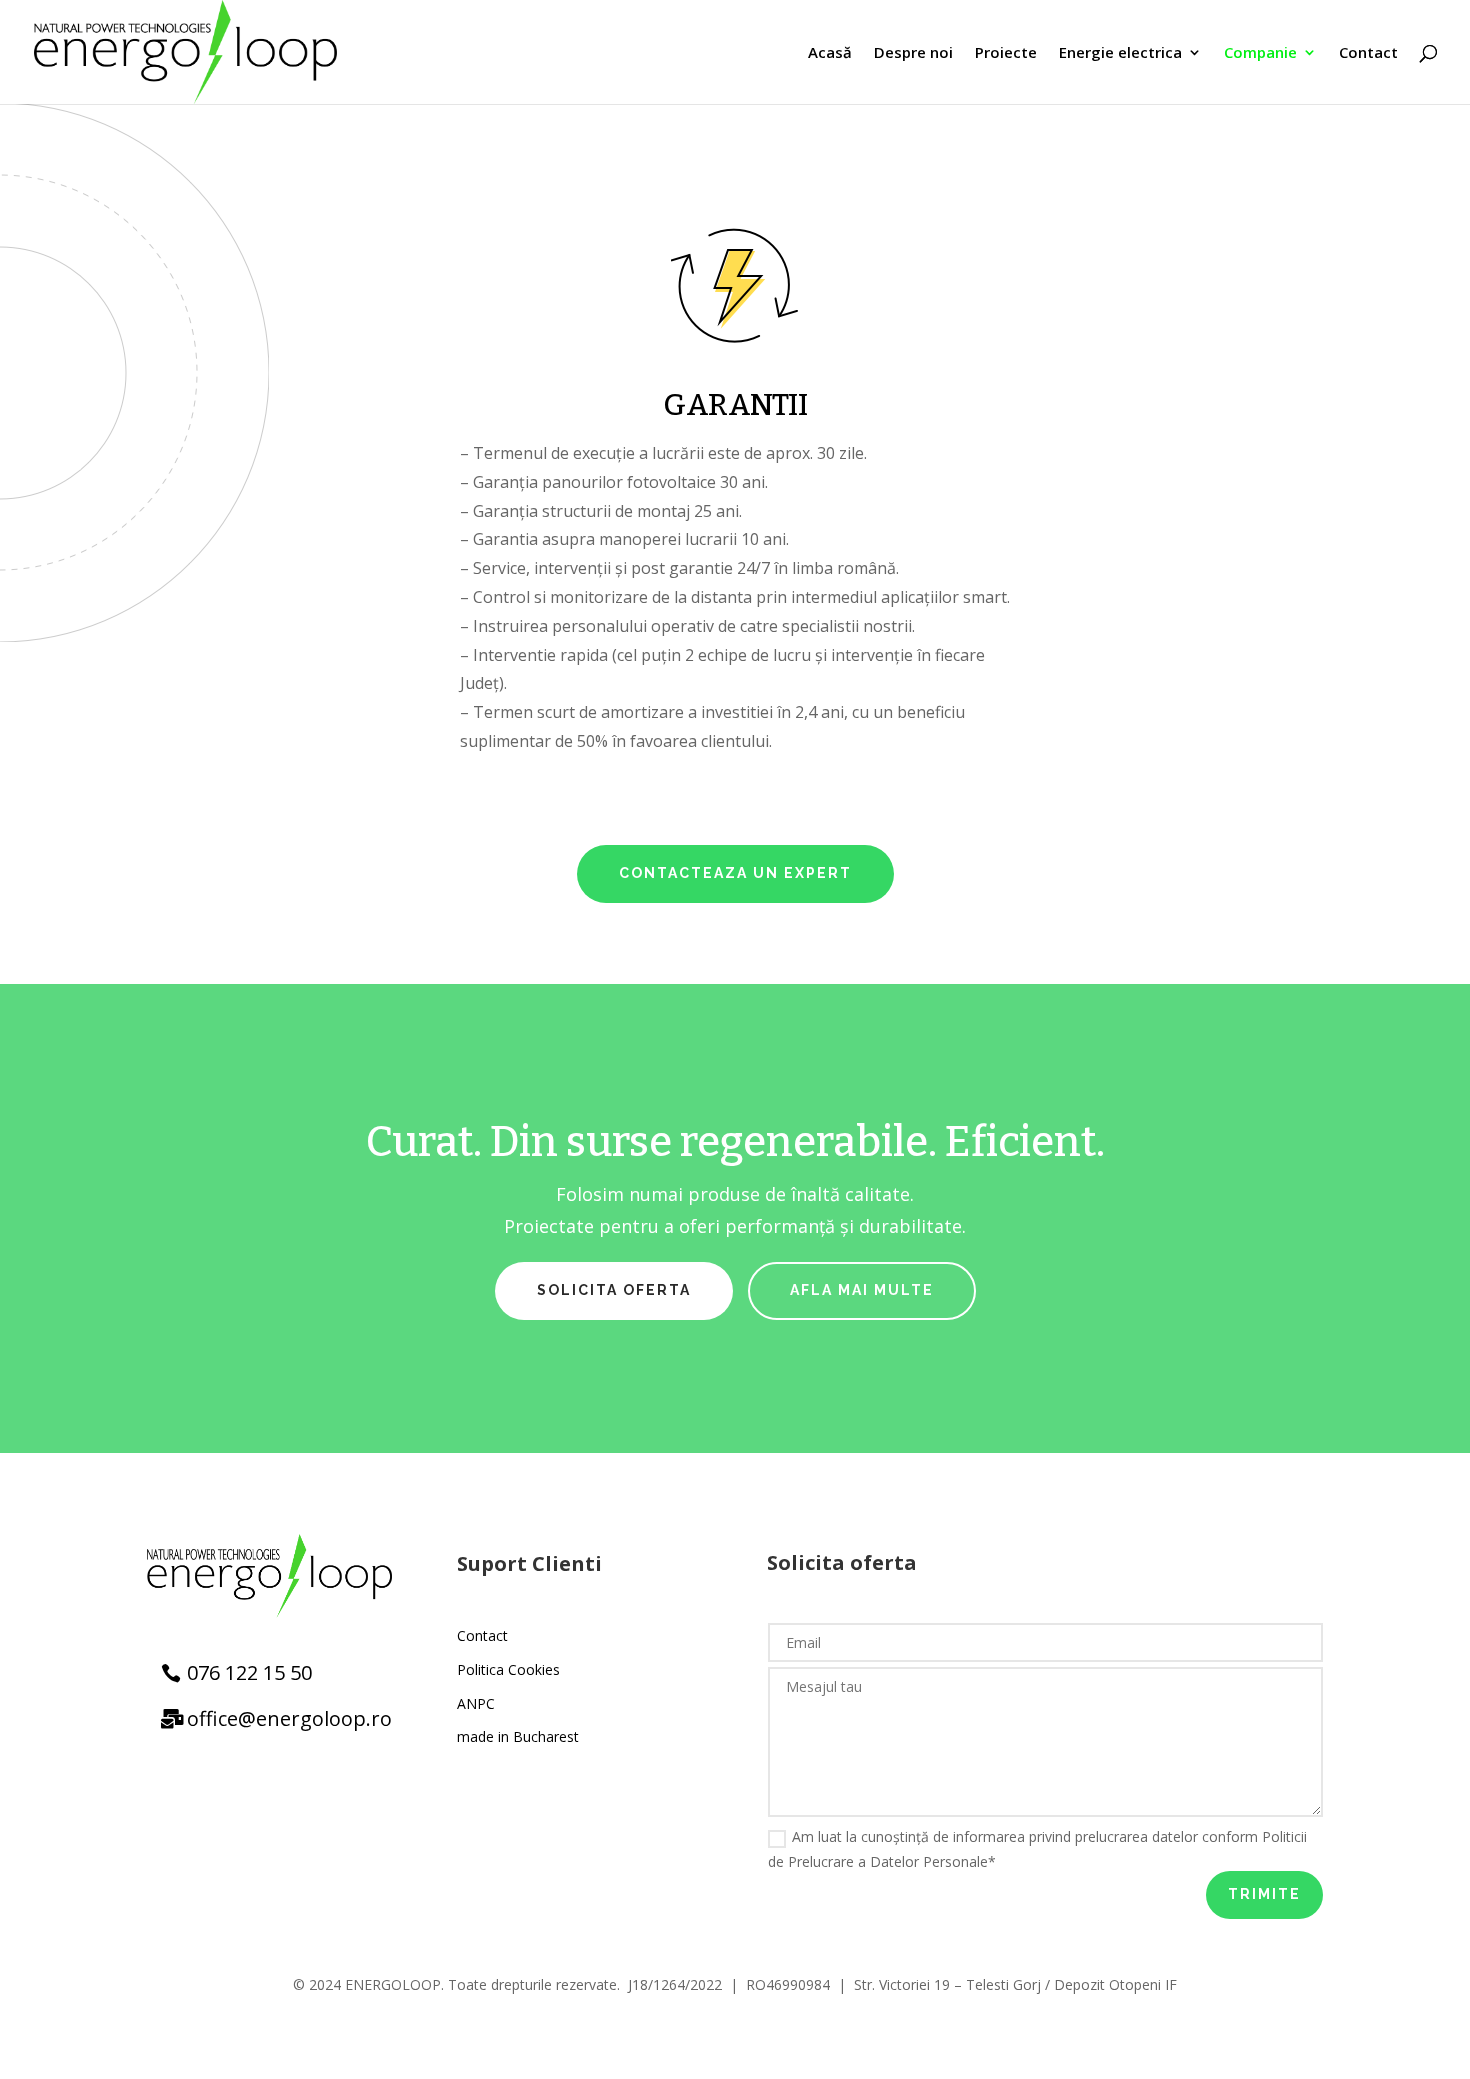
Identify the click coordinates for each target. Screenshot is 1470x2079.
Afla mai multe (862, 1290)
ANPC (476, 1703)
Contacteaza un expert (735, 873)
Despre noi (913, 53)
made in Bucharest (518, 1736)
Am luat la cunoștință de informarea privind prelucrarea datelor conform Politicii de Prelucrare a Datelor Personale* (1037, 1849)
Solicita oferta (614, 1290)
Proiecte (1006, 53)
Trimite (1264, 1894)
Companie (1260, 53)
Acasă (830, 53)
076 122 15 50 (249, 1672)
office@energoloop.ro (289, 1718)
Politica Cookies (508, 1669)
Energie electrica (1120, 53)
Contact (1368, 53)
